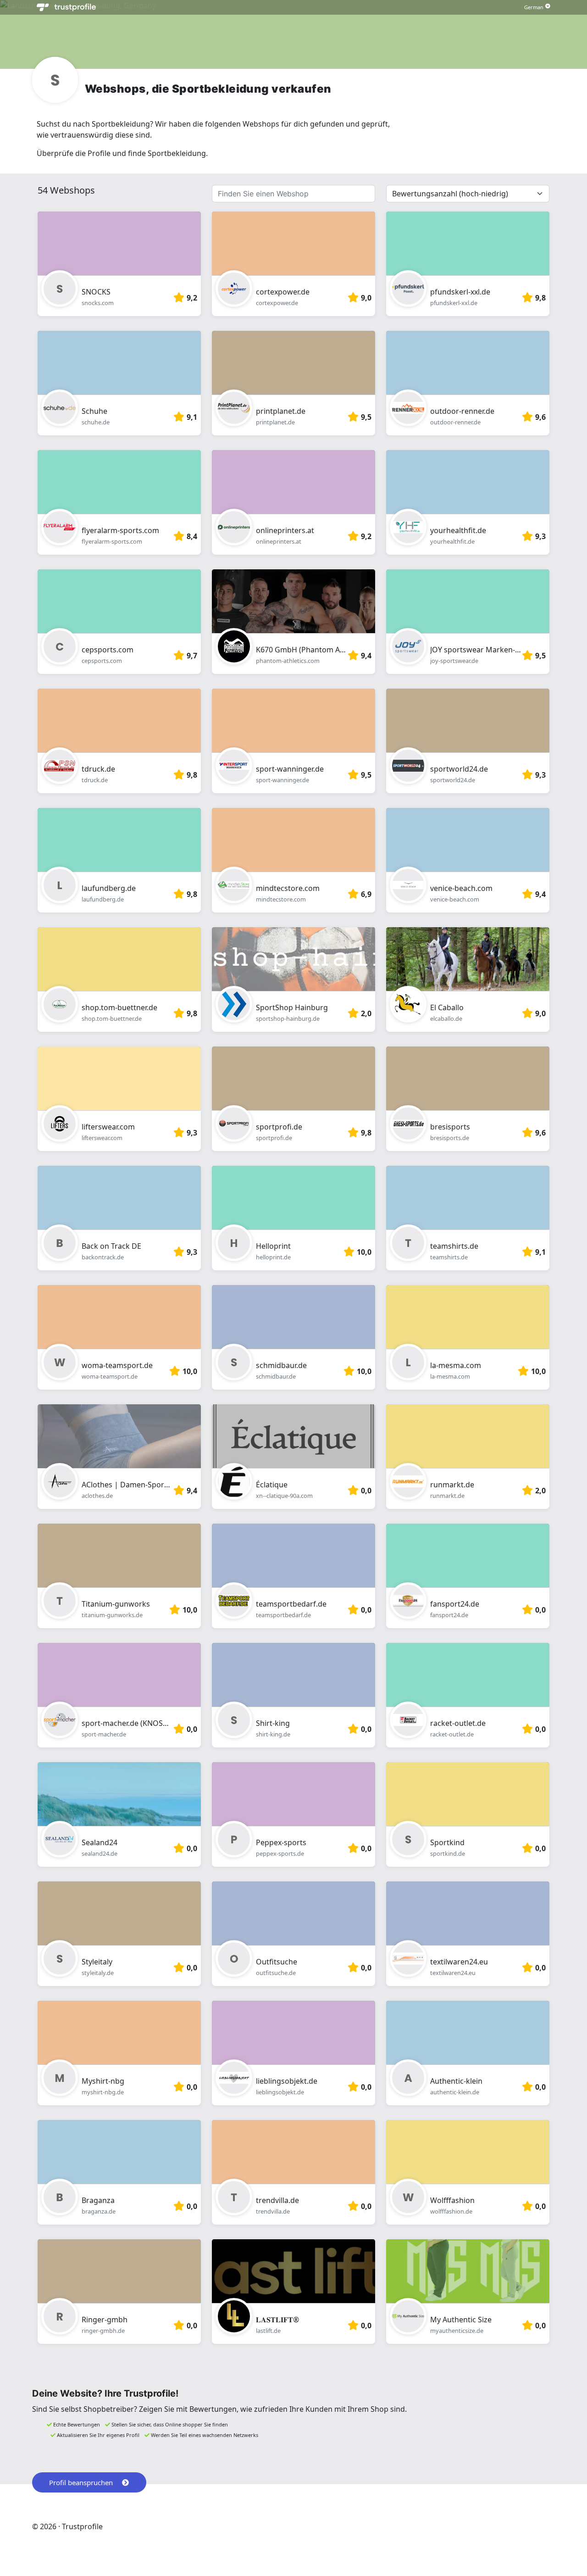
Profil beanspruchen (81, 2482)
